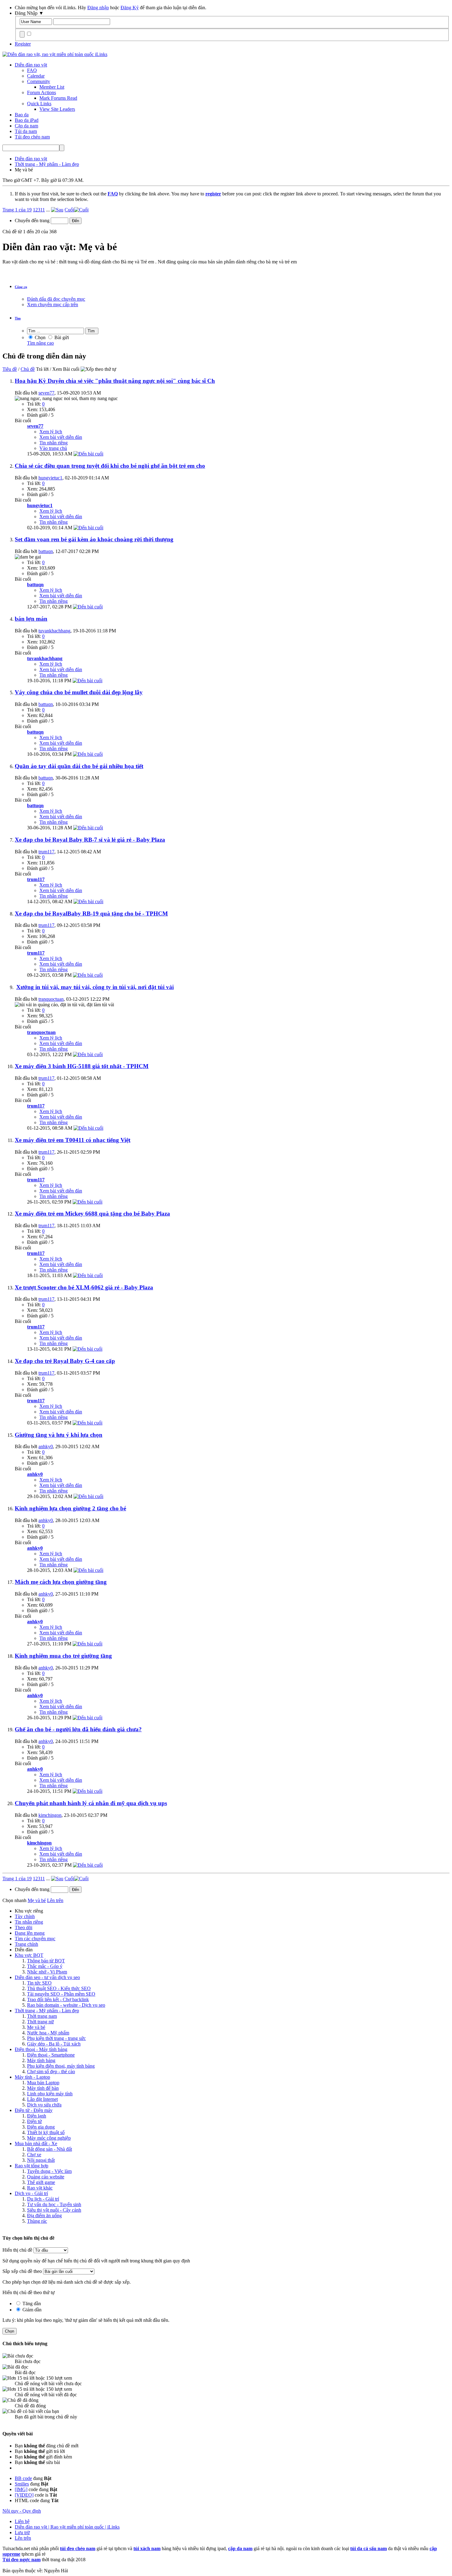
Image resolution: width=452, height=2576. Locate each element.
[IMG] (21, 2489)
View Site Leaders (57, 109)
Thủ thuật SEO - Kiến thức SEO (59, 1988)
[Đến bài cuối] (88, 454)
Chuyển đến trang (33, 220)
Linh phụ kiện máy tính (50, 2094)
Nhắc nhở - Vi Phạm (47, 1972)
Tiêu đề (10, 369)
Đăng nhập (98, 8)
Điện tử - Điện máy (34, 2110)
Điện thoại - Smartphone (51, 2055)
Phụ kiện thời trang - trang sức (56, 2038)
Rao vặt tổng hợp (32, 2166)
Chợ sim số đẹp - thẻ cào (51, 2071)
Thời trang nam (42, 2016)
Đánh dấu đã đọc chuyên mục (56, 299)
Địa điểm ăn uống (44, 2215)
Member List (52, 87)
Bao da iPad (27, 120)
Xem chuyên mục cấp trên (53, 304)
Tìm (18, 318)
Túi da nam (26, 131)
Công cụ (21, 287)
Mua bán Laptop (43, 2083)
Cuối (69, 210)
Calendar (36, 76)
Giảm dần (31, 2310)
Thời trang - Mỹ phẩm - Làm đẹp (47, 2011)
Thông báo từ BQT (46, 1961)
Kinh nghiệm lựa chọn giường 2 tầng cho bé (70, 1508)
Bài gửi (61, 337)
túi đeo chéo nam (78, 2548)
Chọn (40, 337)
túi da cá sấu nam (369, 2548)
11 (43, 210)
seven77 (46, 393)
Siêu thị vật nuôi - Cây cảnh (54, 2210)
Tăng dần (31, 2304)
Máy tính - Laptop (32, 2077)
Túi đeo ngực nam (22, 2560)
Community (39, 81)
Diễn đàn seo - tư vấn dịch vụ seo (47, 1977)
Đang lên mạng (30, 1933)
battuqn (46, 551)
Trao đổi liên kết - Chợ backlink (58, 1999)
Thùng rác (37, 2221)
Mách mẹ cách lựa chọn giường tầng (61, 1582)
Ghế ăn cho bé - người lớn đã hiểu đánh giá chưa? (78, 1729)
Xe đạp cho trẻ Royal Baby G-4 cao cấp (65, 1361)
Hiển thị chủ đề (18, 2250)
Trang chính (26, 1944)
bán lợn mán (31, 619)
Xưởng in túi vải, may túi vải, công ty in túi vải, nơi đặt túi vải (95, 987)
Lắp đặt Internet (42, 2099)
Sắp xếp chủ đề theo (22, 2271)
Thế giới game (41, 2182)
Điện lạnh (37, 2116)
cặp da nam (240, 2548)
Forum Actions (42, 92)
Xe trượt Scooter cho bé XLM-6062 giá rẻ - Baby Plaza (84, 1287)
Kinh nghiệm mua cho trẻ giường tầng (63, 1656)
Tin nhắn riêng (54, 443)
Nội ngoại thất (41, 2160)
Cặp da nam (26, 126)
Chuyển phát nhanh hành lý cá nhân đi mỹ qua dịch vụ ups (91, 1803)
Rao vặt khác (40, 2188)
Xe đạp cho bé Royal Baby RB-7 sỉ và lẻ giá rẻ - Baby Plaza (90, 840)
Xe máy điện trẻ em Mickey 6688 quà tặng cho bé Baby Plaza (92, 1214)
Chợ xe (34, 2155)
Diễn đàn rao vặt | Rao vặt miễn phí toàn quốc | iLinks (67, 2527)
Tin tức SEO (39, 1983)
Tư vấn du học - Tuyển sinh (54, 2204)
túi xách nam (147, 2548)
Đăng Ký (130, 8)
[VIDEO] (24, 2495)
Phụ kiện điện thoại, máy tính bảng (61, 2066)
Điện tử (34, 2121)
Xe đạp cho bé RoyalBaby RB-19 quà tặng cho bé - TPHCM (91, 913)
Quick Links (39, 104)
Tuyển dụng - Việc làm (49, 2171)
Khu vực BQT (29, 1955)
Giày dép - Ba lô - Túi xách (54, 2044)
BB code (23, 2478)
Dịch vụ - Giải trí (31, 2193)
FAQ (32, 70)
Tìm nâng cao (40, 343)
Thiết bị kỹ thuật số (46, 2132)
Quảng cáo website (46, 2177)
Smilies (22, 2484)
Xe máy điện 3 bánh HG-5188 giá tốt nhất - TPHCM (82, 1066)
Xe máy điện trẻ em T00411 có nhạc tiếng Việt (73, 1140)
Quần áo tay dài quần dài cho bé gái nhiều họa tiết (79, 766)
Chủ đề (28, 369)
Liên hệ (22, 2521)
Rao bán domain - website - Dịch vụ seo (66, 2005)
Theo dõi (24, 1927)
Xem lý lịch (51, 432)
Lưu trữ (22, 2532)
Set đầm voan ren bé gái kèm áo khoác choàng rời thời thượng (94, 539)
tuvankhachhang (54, 631)
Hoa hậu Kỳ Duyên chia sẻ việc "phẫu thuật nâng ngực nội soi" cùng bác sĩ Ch (115, 381)
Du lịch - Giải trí (43, 2199)
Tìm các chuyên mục (35, 1939)
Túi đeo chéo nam (32, 137)
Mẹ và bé (36, 2027)
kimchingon (50, 1815)
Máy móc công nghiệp (49, 2138)
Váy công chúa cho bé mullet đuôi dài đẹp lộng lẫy (79, 692)
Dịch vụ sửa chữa (44, 2105)
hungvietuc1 (50, 478)
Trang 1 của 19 (17, 210)
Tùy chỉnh (25, 1916)
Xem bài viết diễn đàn (61, 437)
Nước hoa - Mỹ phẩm (48, 2033)
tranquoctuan (51, 999)
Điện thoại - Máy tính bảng (41, 2049)
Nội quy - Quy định (22, 2511)
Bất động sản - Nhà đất (50, 2149)
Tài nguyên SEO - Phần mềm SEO (61, 1994)
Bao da (22, 115)
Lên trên (55, 1900)
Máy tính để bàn (43, 2088)
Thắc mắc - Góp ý (45, 1966)
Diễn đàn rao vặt (31, 65)
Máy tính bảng (41, 2060)
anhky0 (46, 1446)
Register (23, 44)
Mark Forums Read (58, 98)
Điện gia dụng (41, 2127)
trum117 (46, 852)
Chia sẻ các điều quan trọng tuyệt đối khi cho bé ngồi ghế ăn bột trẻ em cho (110, 466)
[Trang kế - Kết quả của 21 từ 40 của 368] (57, 210)
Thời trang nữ (40, 2022)
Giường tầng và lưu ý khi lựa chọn (59, 1435)
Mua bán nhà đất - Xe (36, 2143)
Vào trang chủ (53, 448)
